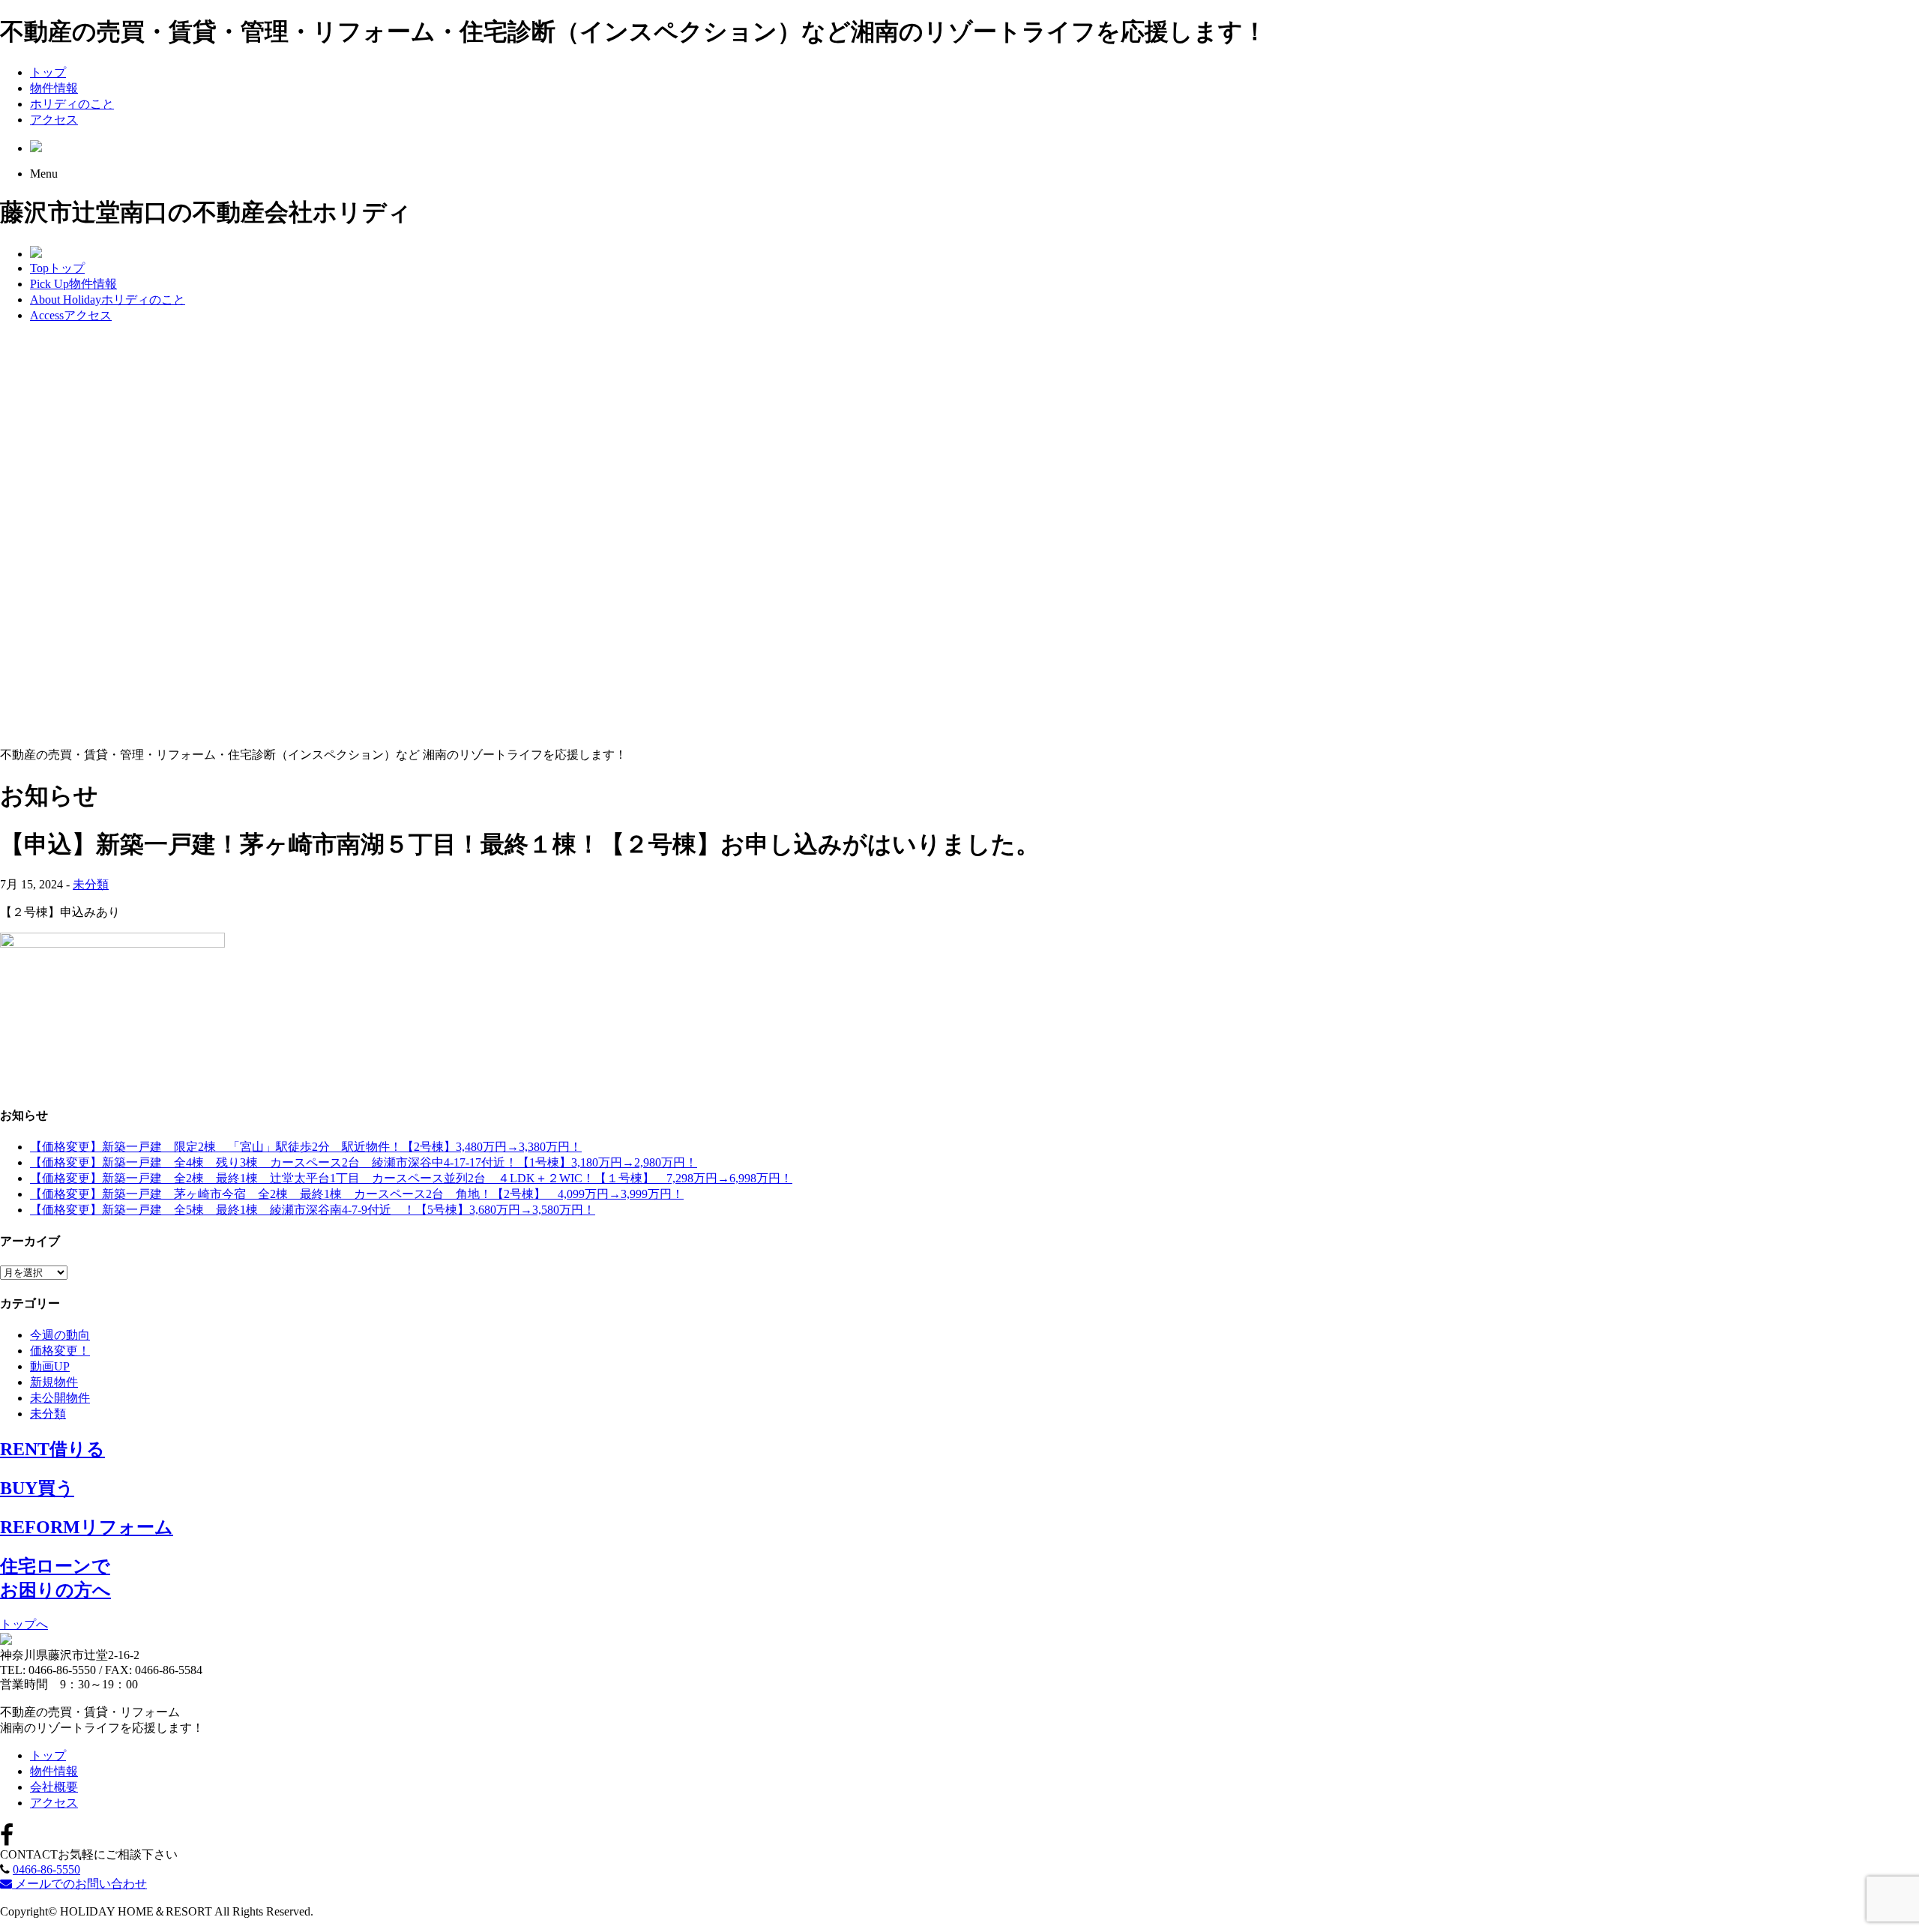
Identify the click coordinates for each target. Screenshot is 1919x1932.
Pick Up (73, 284)
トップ (48, 72)
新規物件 (54, 1382)
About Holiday (108, 300)
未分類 (91, 884)
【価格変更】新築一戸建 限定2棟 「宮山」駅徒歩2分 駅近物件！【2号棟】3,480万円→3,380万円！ (306, 1147)
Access (71, 315)
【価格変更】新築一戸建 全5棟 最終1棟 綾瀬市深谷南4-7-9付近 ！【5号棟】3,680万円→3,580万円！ (313, 1210)
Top (57, 268)
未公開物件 (60, 1398)
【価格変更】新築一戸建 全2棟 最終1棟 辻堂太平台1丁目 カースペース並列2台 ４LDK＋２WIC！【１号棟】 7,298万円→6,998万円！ (411, 1178)
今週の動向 (60, 1335)
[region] (959, 536)
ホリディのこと (72, 104)
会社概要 (54, 1787)
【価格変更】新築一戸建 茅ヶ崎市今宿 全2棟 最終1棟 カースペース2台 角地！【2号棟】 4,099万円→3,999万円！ (357, 1194)
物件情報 (54, 88)
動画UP (50, 1366)
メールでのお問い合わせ (79, 1884)
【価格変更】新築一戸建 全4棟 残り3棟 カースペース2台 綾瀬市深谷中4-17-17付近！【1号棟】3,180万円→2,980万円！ (364, 1162)
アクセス (54, 120)
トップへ (24, 1624)
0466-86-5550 (46, 1869)
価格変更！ (60, 1351)
